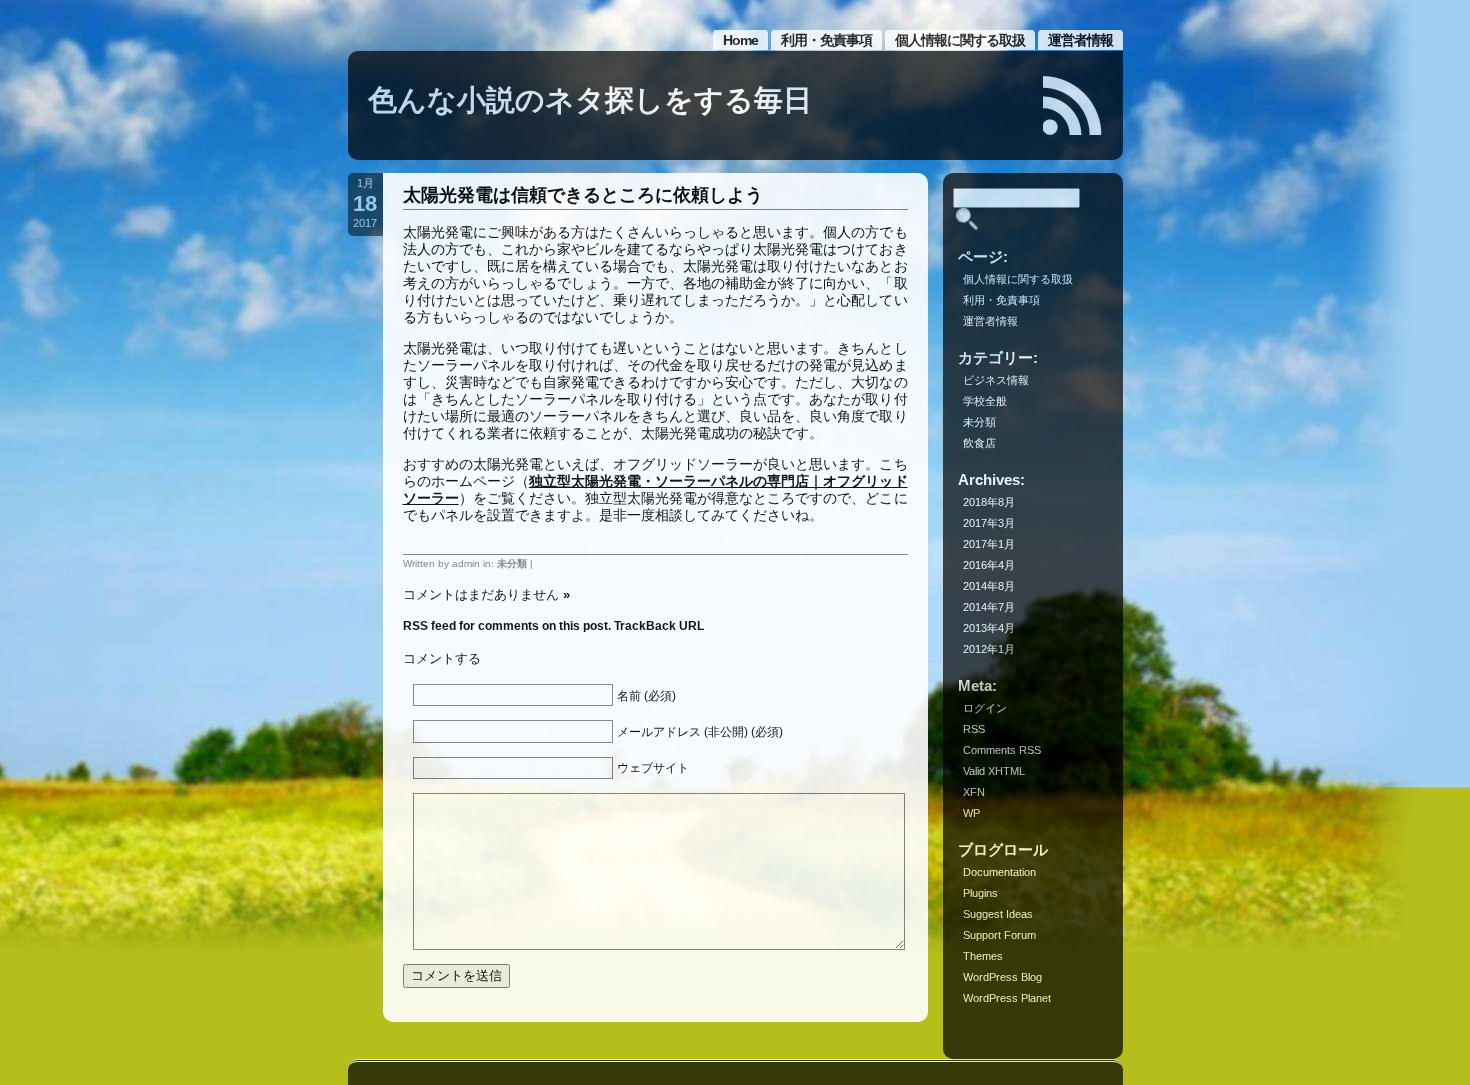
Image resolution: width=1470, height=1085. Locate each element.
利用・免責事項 (826, 40)
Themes (983, 956)
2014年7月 (989, 607)
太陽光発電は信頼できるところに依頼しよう (583, 195)
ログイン (985, 708)
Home (740, 40)
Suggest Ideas (998, 914)
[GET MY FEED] (1073, 105)
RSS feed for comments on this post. (507, 626)
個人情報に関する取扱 (960, 40)
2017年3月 (989, 523)
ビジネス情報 (996, 380)
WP (971, 813)
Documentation (999, 872)
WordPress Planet (1007, 998)
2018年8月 (989, 502)
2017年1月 (989, 544)
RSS (974, 729)
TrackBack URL (659, 626)
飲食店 (979, 443)
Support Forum (999, 935)
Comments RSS (1002, 750)
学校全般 (985, 401)
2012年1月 (989, 649)
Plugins (980, 893)
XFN (974, 792)
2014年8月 (989, 586)
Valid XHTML (994, 771)
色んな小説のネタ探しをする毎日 (590, 100)
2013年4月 (989, 628)
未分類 (512, 563)
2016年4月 (989, 565)
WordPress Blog (1002, 977)
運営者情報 (1080, 40)
